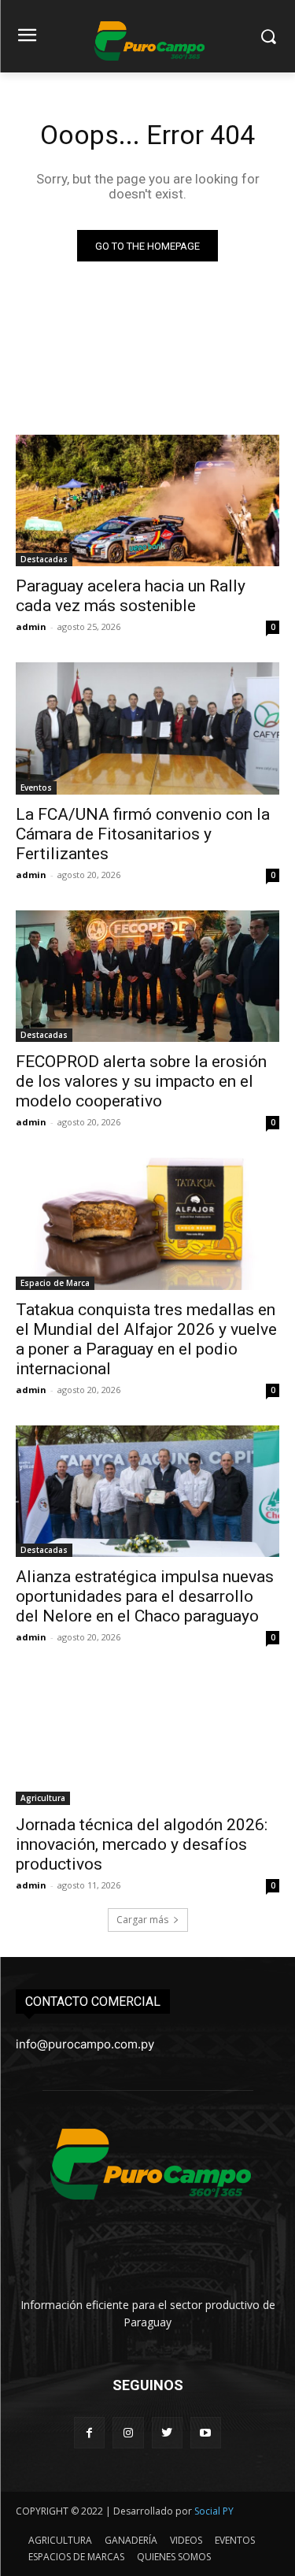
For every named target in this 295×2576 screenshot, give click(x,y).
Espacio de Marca (55, 1283)
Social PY (214, 2511)
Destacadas (44, 559)
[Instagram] (128, 2432)
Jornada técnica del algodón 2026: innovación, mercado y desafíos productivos (142, 1844)
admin (31, 626)
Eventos (36, 788)
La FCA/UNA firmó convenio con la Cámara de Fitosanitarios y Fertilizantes (143, 834)
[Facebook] (89, 2432)
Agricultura (43, 1798)
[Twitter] (167, 2432)
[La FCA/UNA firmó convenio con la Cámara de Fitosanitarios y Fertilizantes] (147, 728)
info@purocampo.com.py (85, 2044)
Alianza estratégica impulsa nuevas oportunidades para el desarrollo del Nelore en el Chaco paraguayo (145, 1596)
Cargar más (142, 1920)
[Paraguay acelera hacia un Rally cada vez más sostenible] (147, 501)
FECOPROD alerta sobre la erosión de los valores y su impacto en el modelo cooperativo (141, 1081)
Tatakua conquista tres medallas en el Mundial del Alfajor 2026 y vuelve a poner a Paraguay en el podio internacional (146, 1339)
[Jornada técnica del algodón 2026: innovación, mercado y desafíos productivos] (147, 1739)
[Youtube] (206, 2432)
